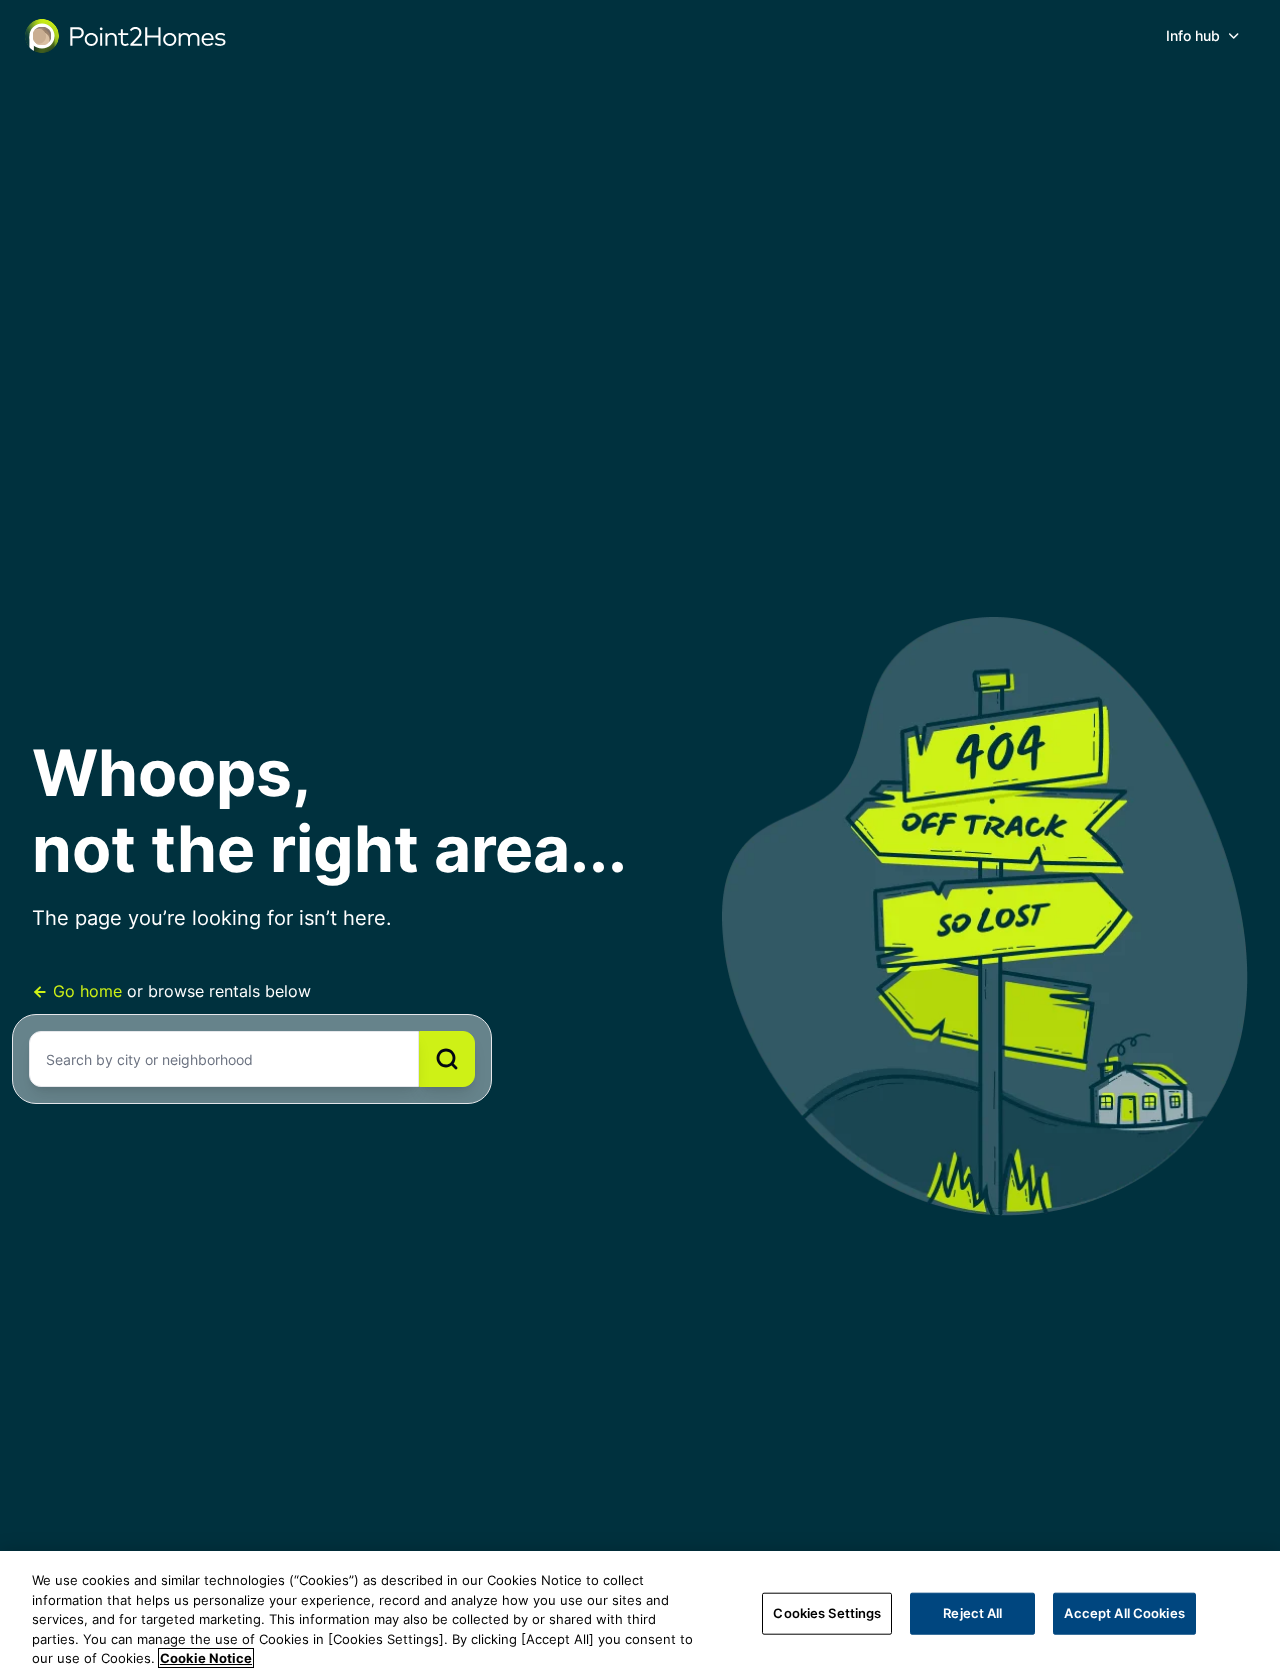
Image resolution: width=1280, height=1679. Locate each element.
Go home (87, 991)
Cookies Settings (827, 1613)
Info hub (1193, 35)
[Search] (447, 1059)
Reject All (972, 1613)
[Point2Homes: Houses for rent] (127, 36)
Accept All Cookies (1124, 1613)
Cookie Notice (206, 1658)
